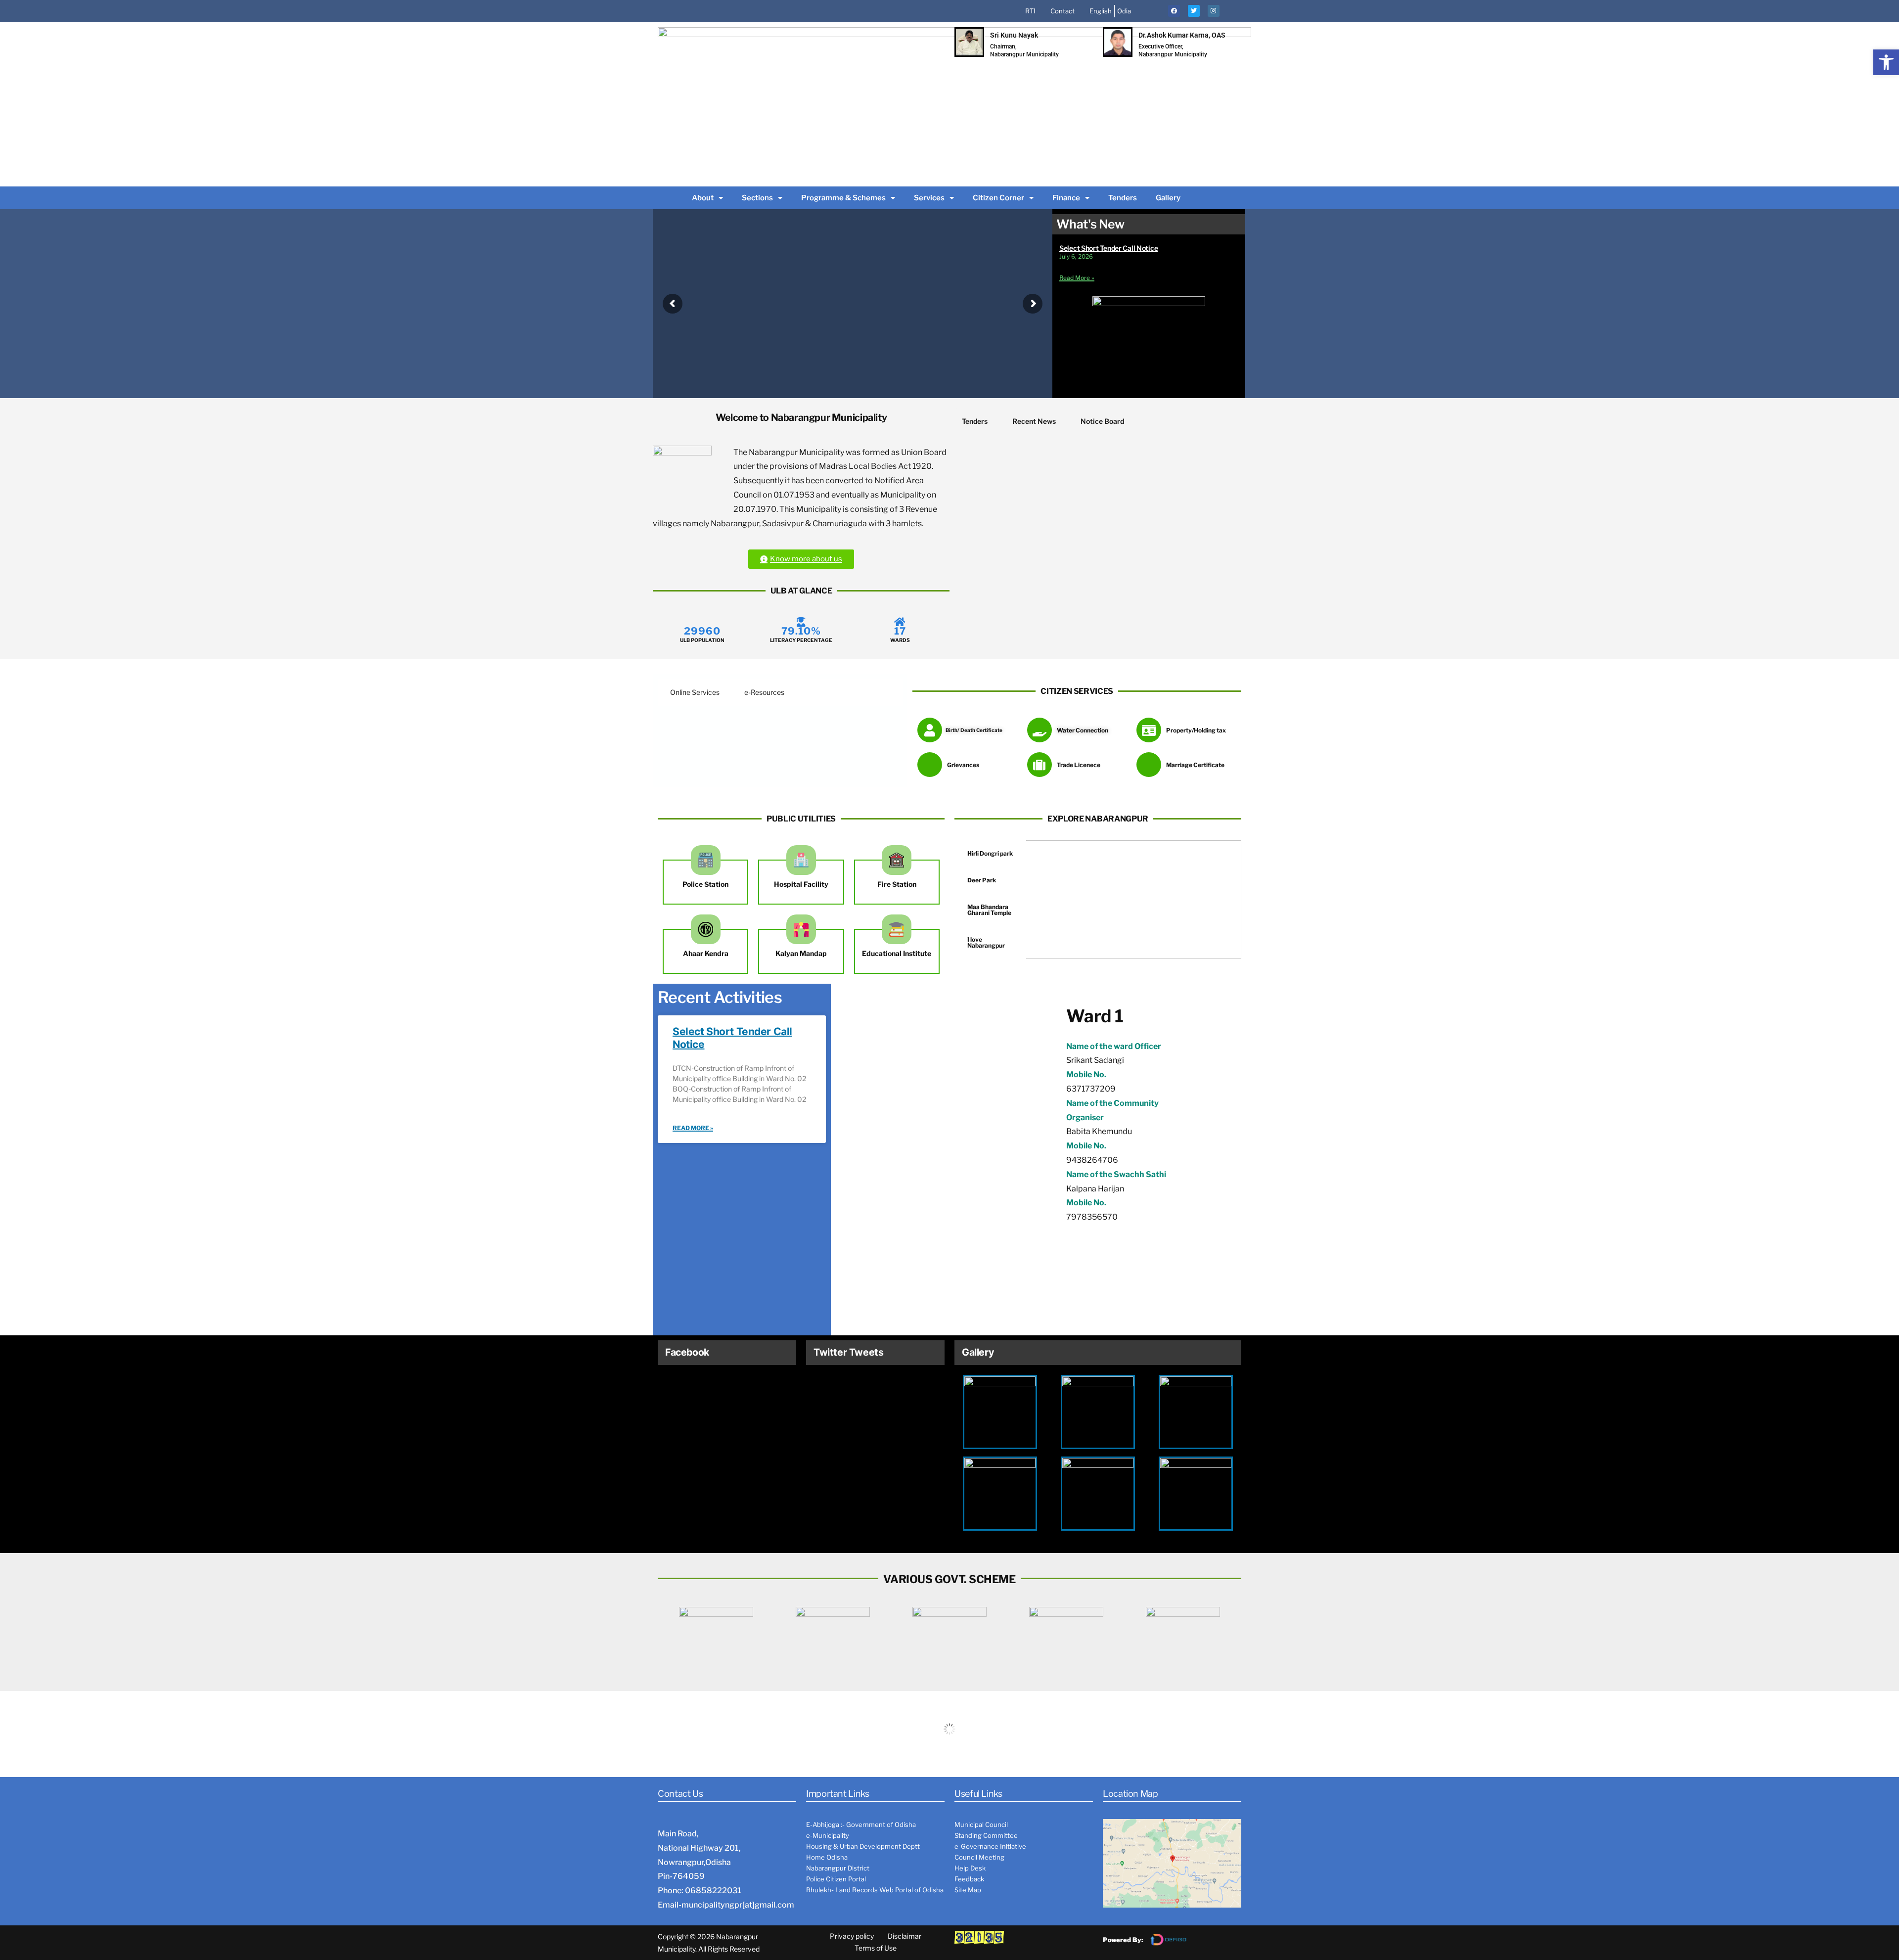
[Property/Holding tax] (1149, 730)
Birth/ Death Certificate (974, 730)
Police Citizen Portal (836, 1879)
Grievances (963, 765)
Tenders (1123, 198)
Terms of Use (876, 1948)
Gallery (1168, 198)
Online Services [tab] (695, 692)
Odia (1124, 11)
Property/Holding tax (1196, 730)
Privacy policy (852, 1936)
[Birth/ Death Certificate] (930, 730)
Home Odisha (827, 1857)
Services (929, 198)
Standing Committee (986, 1835)
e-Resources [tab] (764, 692)
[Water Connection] (1040, 730)
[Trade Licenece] (1040, 765)
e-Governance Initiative (990, 1846)
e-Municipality (828, 1835)
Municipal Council (981, 1824)
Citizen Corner (998, 198)
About (703, 198)
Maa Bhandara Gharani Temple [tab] (989, 910)
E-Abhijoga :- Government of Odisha (861, 1824)
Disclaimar (904, 1936)
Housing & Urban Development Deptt (863, 1846)
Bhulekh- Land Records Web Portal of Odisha (875, 1890)
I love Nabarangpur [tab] (986, 942)
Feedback (969, 1879)
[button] (1886, 62)
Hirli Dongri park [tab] (990, 853)
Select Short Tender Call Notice (1108, 248)
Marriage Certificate (1195, 765)
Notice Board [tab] (1102, 421)
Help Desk (970, 1868)
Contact (1063, 11)
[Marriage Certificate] (1149, 765)
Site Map (968, 1890)
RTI (1030, 11)
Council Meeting (979, 1857)
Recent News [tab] (1034, 421)
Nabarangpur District (838, 1868)
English (1101, 11)
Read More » (1077, 278)
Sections (757, 198)
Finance (1066, 198)
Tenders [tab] (975, 421)
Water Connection (1083, 730)
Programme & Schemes (843, 198)
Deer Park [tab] (982, 880)
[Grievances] (930, 765)
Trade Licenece (1079, 765)
